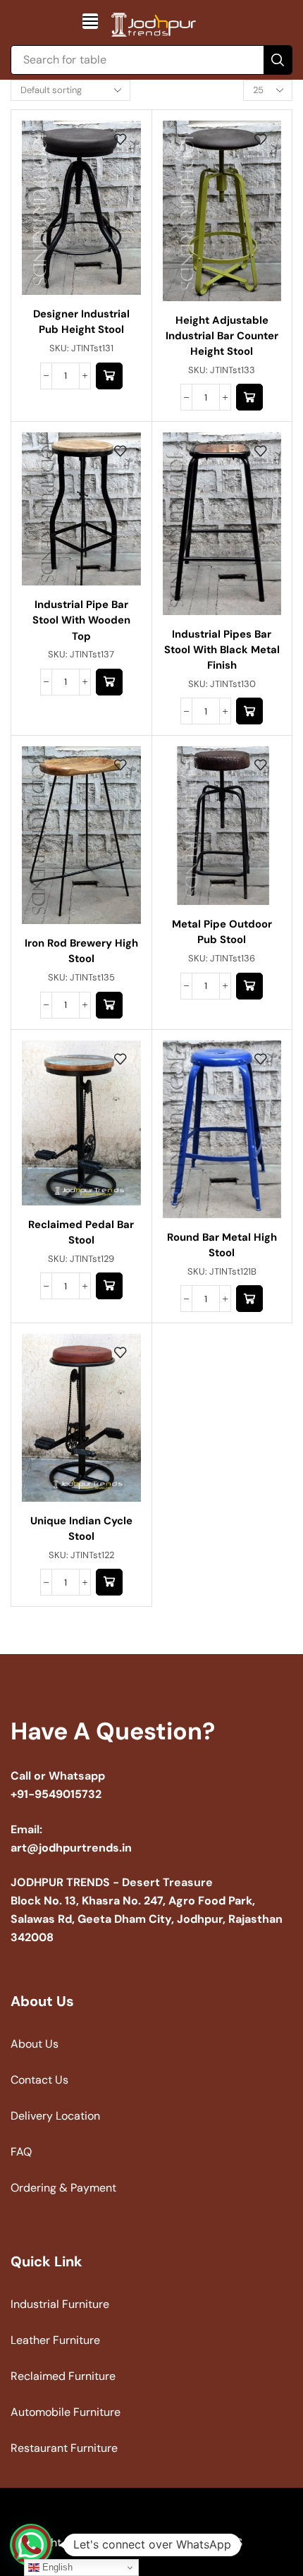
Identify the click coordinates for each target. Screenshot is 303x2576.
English (56, 2567)
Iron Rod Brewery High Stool (81, 951)
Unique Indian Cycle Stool (81, 1529)
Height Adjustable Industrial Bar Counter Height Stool (222, 336)
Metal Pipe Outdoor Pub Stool (222, 932)
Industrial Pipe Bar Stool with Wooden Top (81, 620)
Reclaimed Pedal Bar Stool (81, 1232)
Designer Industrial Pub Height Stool (81, 322)
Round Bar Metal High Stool (222, 1245)
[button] (90, 21)
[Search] (278, 60)
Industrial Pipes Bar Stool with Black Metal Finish (222, 650)
